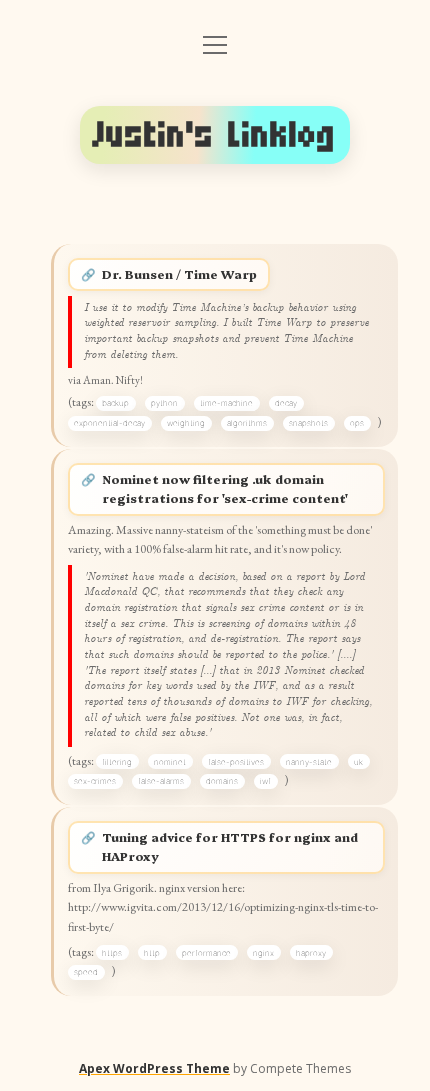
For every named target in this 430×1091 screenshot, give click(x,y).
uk (358, 762)
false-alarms (161, 781)
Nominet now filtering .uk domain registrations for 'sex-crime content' (225, 489)
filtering (117, 762)
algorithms (247, 423)
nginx (263, 953)
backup (115, 403)
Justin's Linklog (215, 134)
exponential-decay (109, 423)
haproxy (311, 953)
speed (86, 972)
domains (222, 781)
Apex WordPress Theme (154, 1068)
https (112, 953)
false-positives (236, 762)
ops (357, 423)
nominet (170, 762)
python (164, 403)
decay (286, 403)
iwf (265, 781)
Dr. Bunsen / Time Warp (179, 274)
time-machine (226, 403)
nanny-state (309, 762)
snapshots (308, 423)
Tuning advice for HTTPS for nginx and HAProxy (230, 847)
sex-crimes (95, 781)
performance (206, 953)
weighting (186, 423)
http (152, 953)
